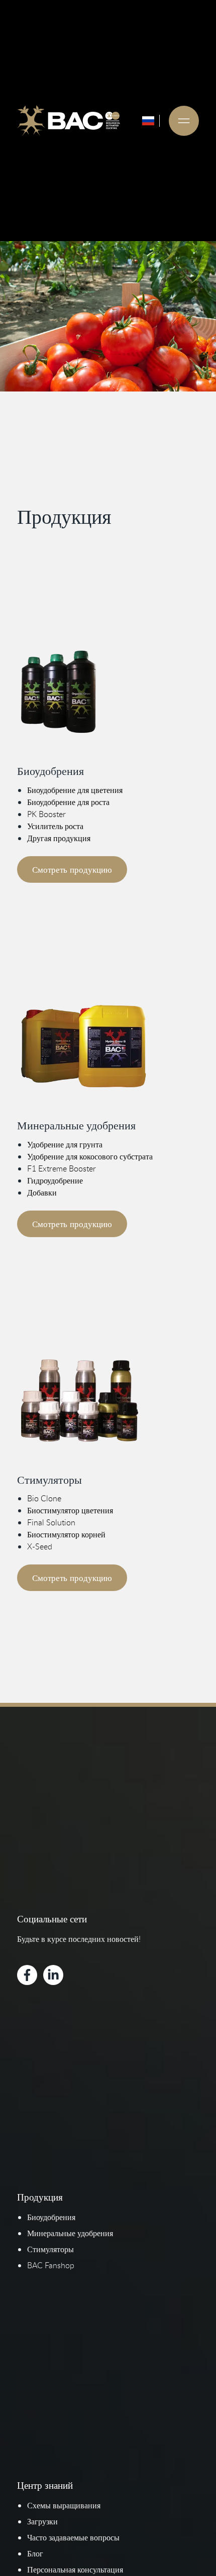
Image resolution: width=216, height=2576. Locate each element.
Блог (35, 2553)
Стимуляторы (50, 2249)
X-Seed (40, 1546)
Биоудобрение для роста (68, 802)
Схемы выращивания (64, 2505)
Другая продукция (59, 838)
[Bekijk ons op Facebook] (27, 1975)
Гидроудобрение (55, 1180)
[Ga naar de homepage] (69, 121)
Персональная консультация (75, 2569)
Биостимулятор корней (66, 1534)
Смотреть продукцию (72, 869)
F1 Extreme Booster (62, 1168)
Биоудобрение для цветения (75, 790)
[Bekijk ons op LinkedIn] (53, 1975)
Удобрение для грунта (65, 1144)
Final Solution (51, 1522)
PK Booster (46, 814)
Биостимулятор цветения (70, 1510)
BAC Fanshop (51, 2265)
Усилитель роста (55, 826)
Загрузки (42, 2521)
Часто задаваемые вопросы (73, 2537)
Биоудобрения (51, 2217)
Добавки (42, 1193)
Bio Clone (44, 1498)
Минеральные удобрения (70, 2233)
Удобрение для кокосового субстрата (90, 1156)
